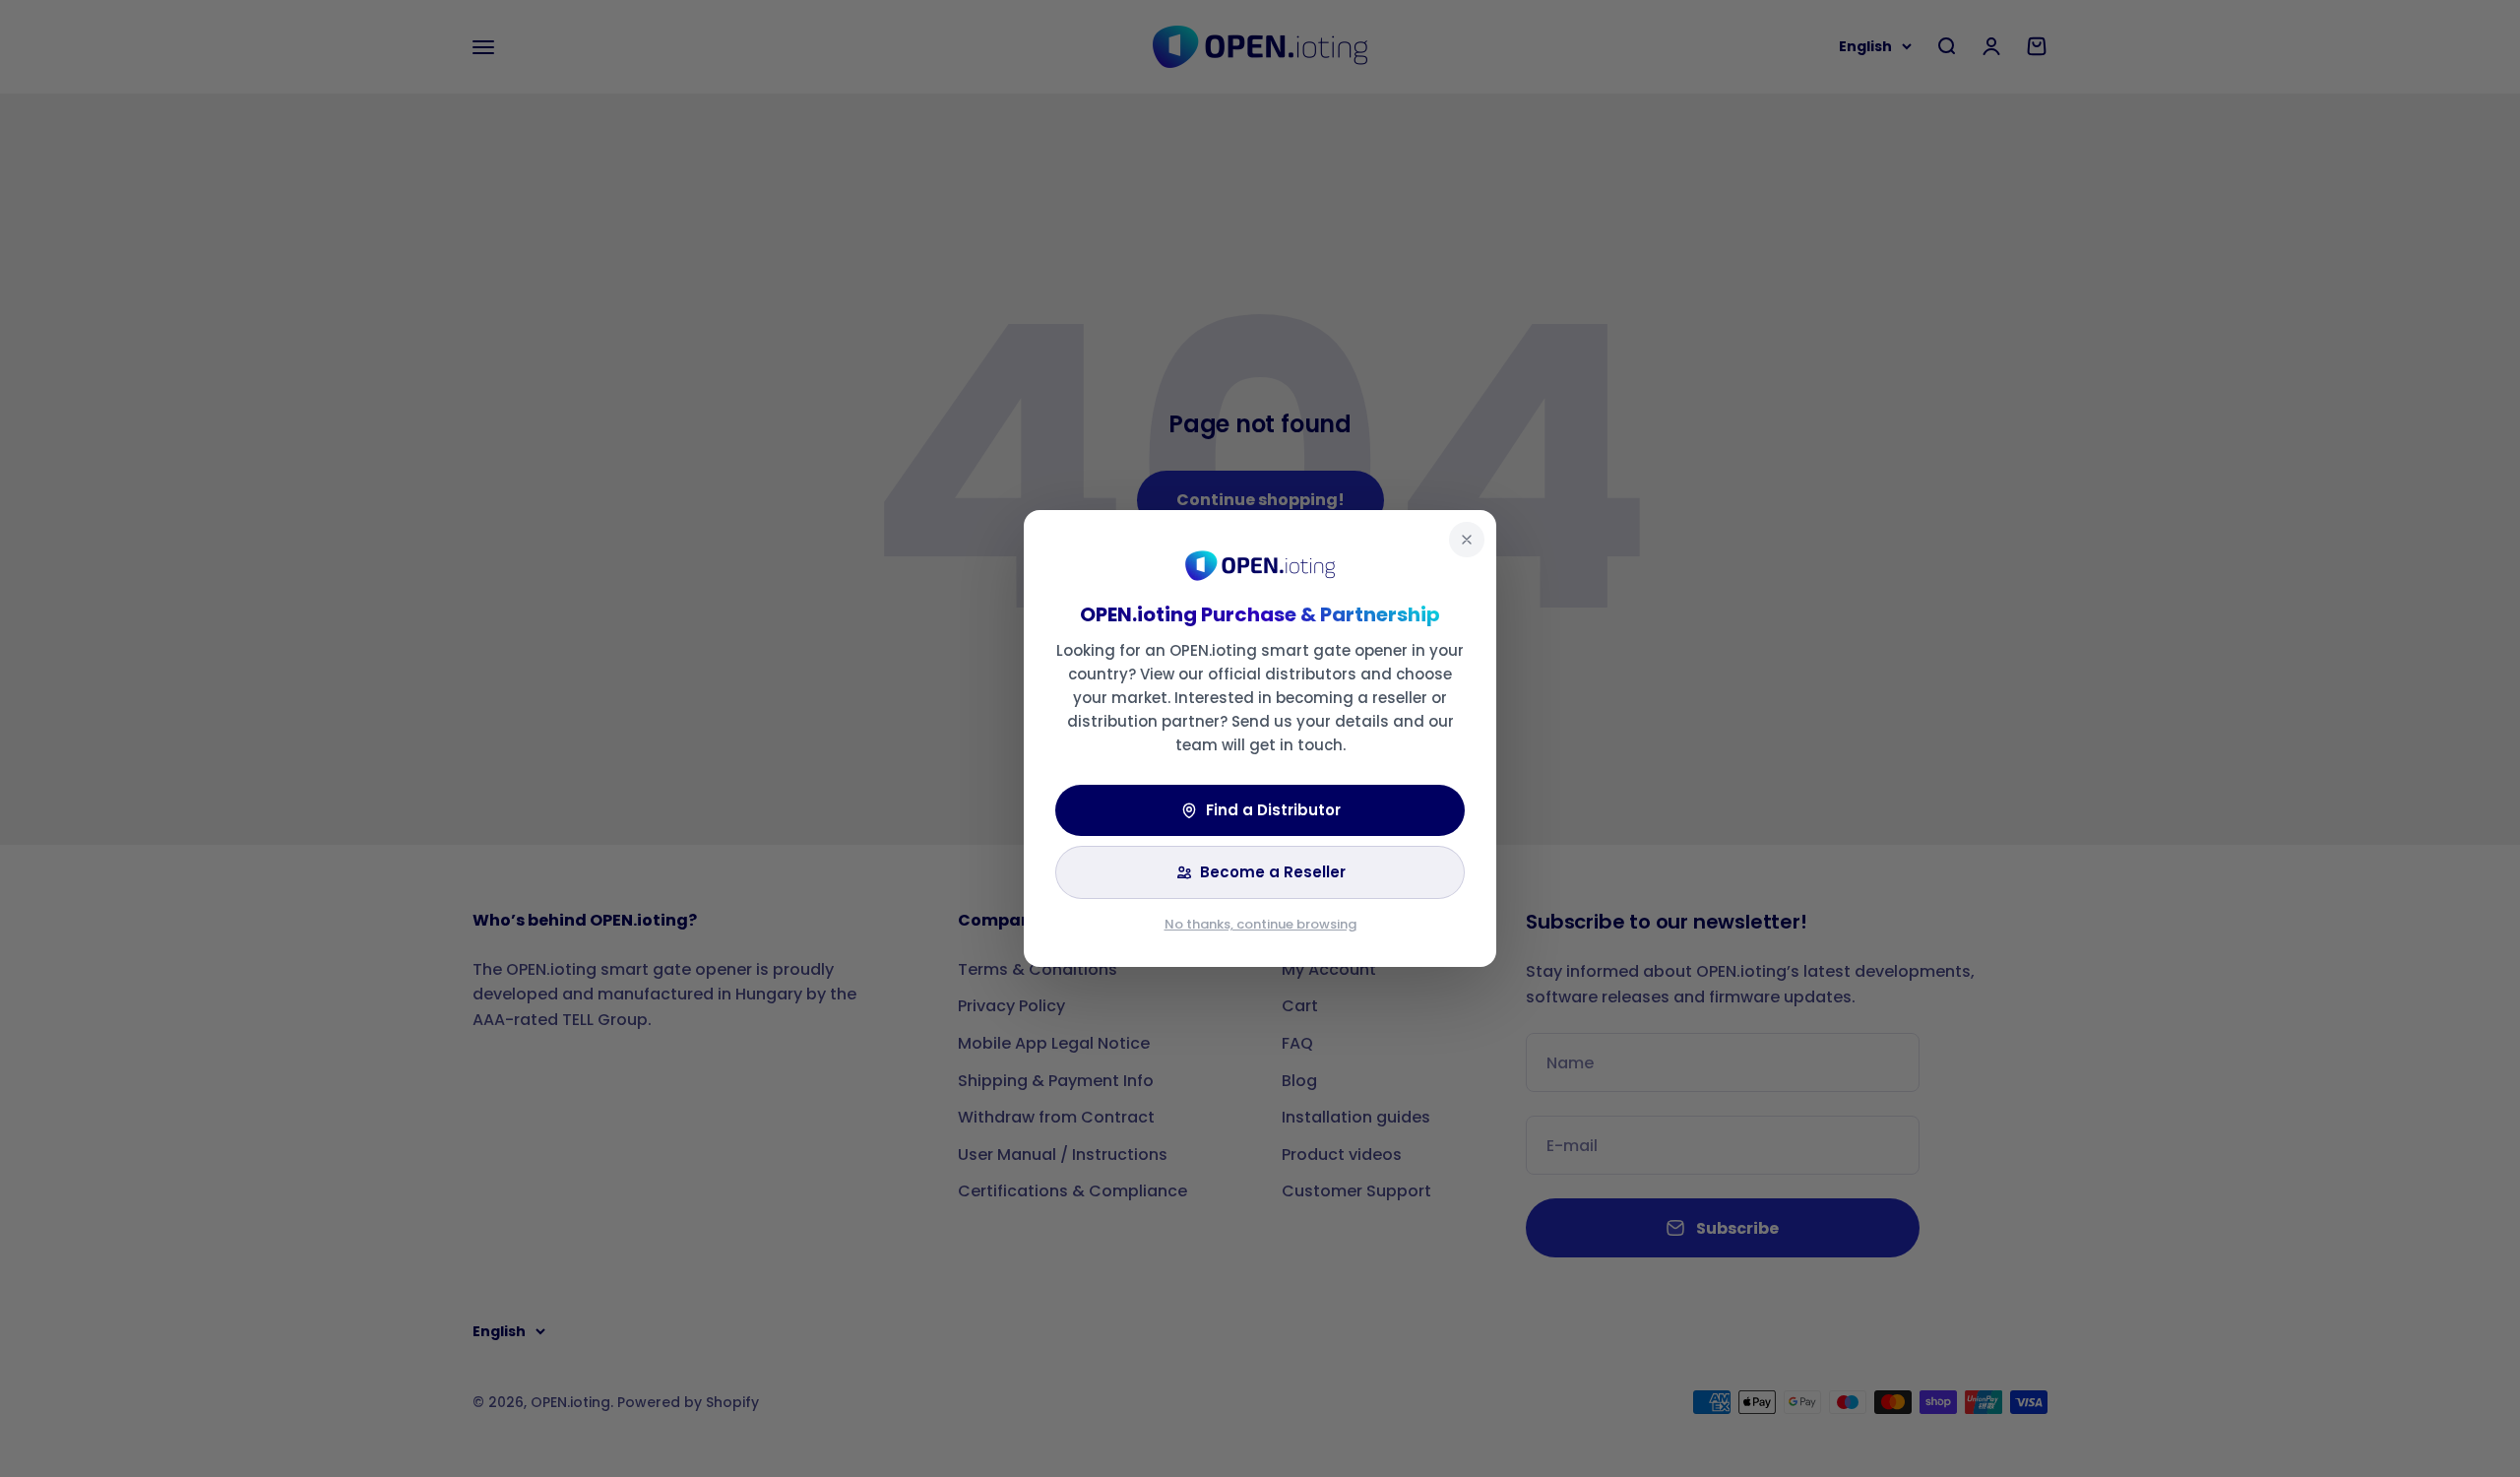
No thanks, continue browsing (1260, 924)
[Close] (1467, 540)
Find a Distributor (1273, 810)
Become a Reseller (1273, 872)
